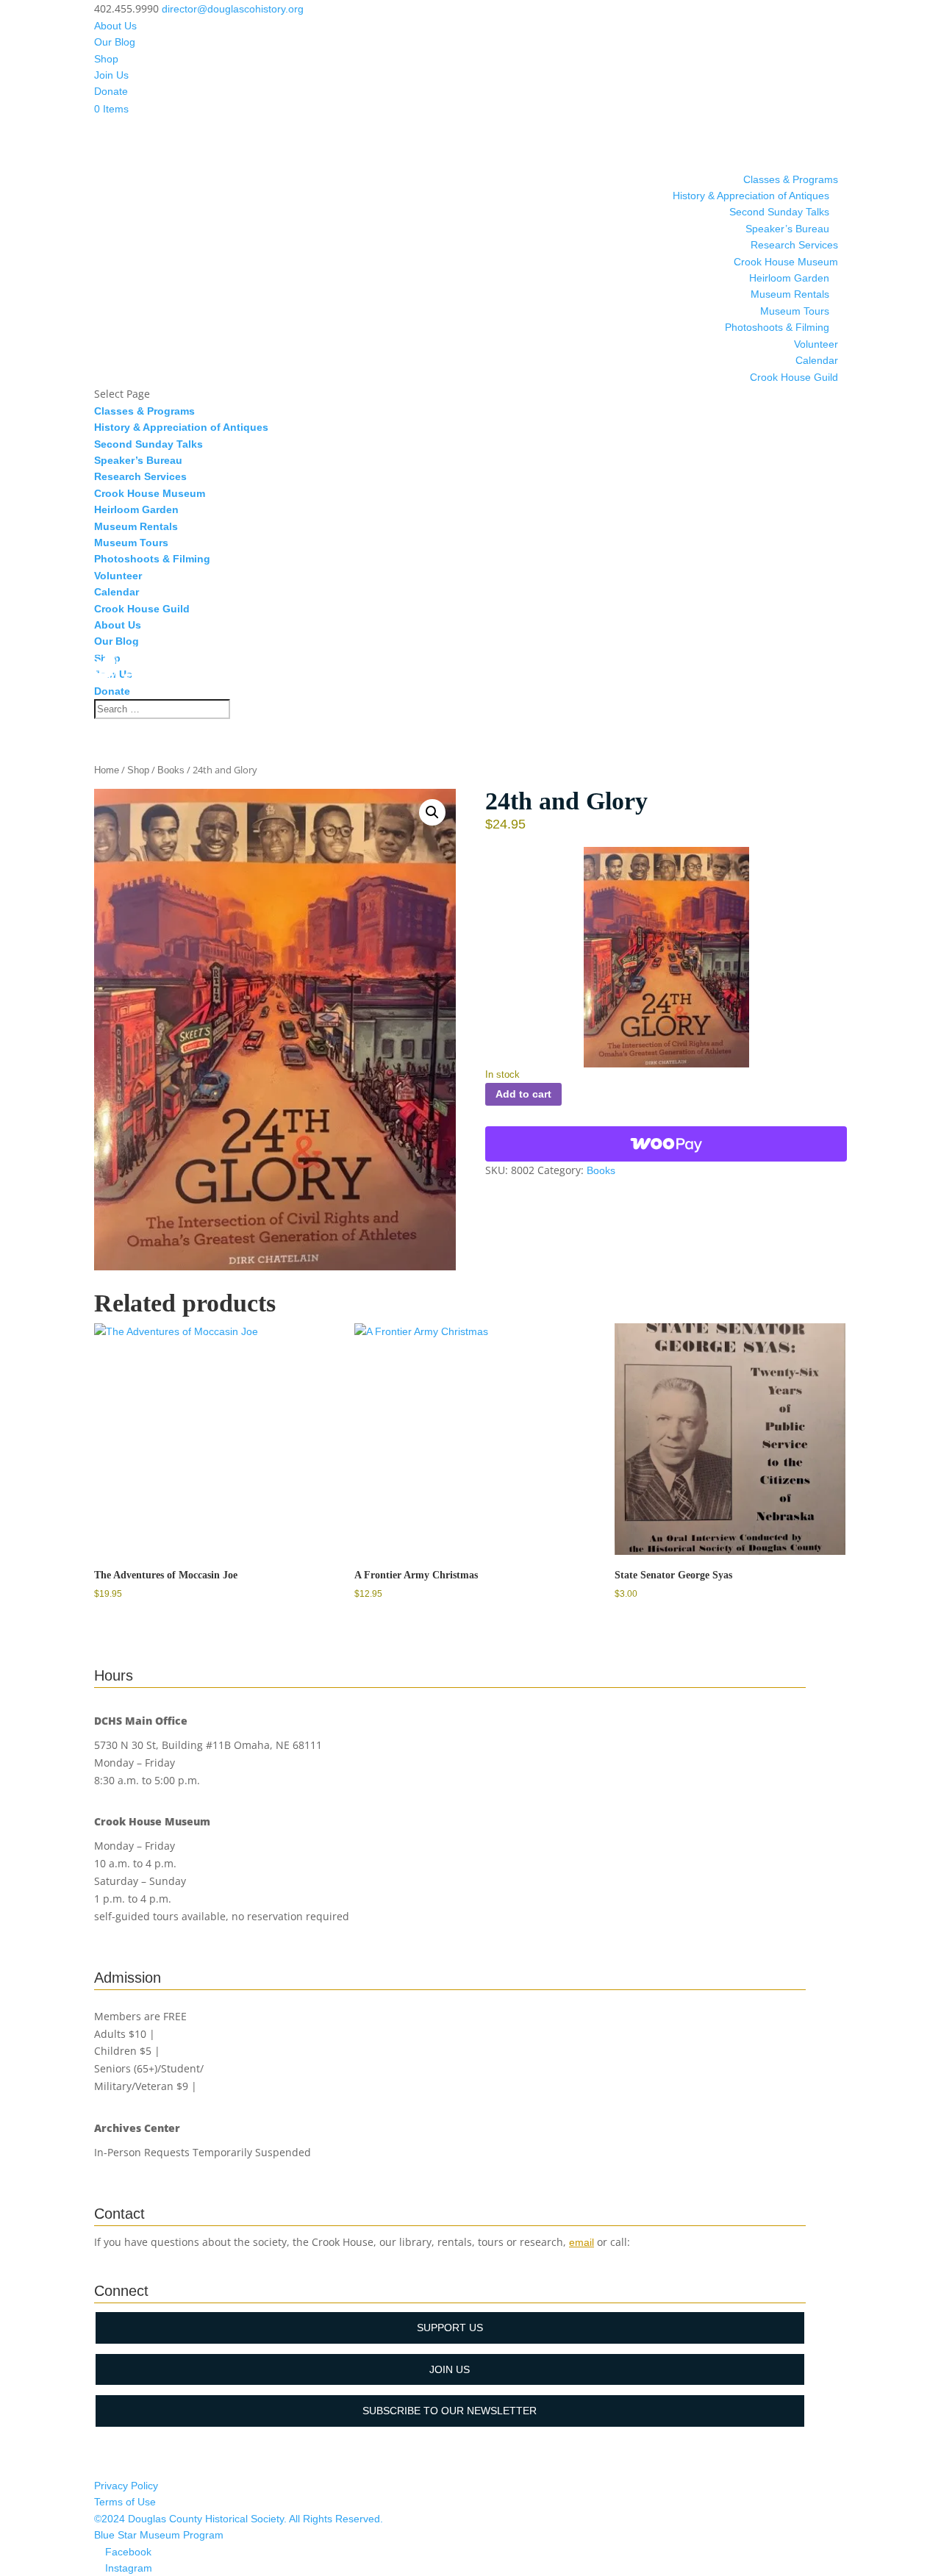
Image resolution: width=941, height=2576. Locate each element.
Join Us (111, 75)
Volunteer (816, 344)
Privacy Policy (126, 2486)
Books (171, 770)
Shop (106, 59)
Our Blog (115, 42)
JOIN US (450, 2369)
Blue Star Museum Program (159, 2535)
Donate (111, 91)
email (582, 2242)
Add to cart (523, 1094)
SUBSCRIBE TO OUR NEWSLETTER (450, 2411)
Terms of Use (125, 2502)
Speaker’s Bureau (787, 229)
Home (107, 770)
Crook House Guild (794, 377)
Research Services (794, 245)
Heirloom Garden (789, 278)
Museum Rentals (790, 294)
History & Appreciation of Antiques (751, 196)
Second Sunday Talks (779, 212)
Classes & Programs (791, 179)
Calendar (817, 360)
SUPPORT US (450, 2328)
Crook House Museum (786, 262)
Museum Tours (795, 311)
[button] (432, 812)
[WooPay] (666, 1144)
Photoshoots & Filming (777, 327)
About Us (115, 26)
